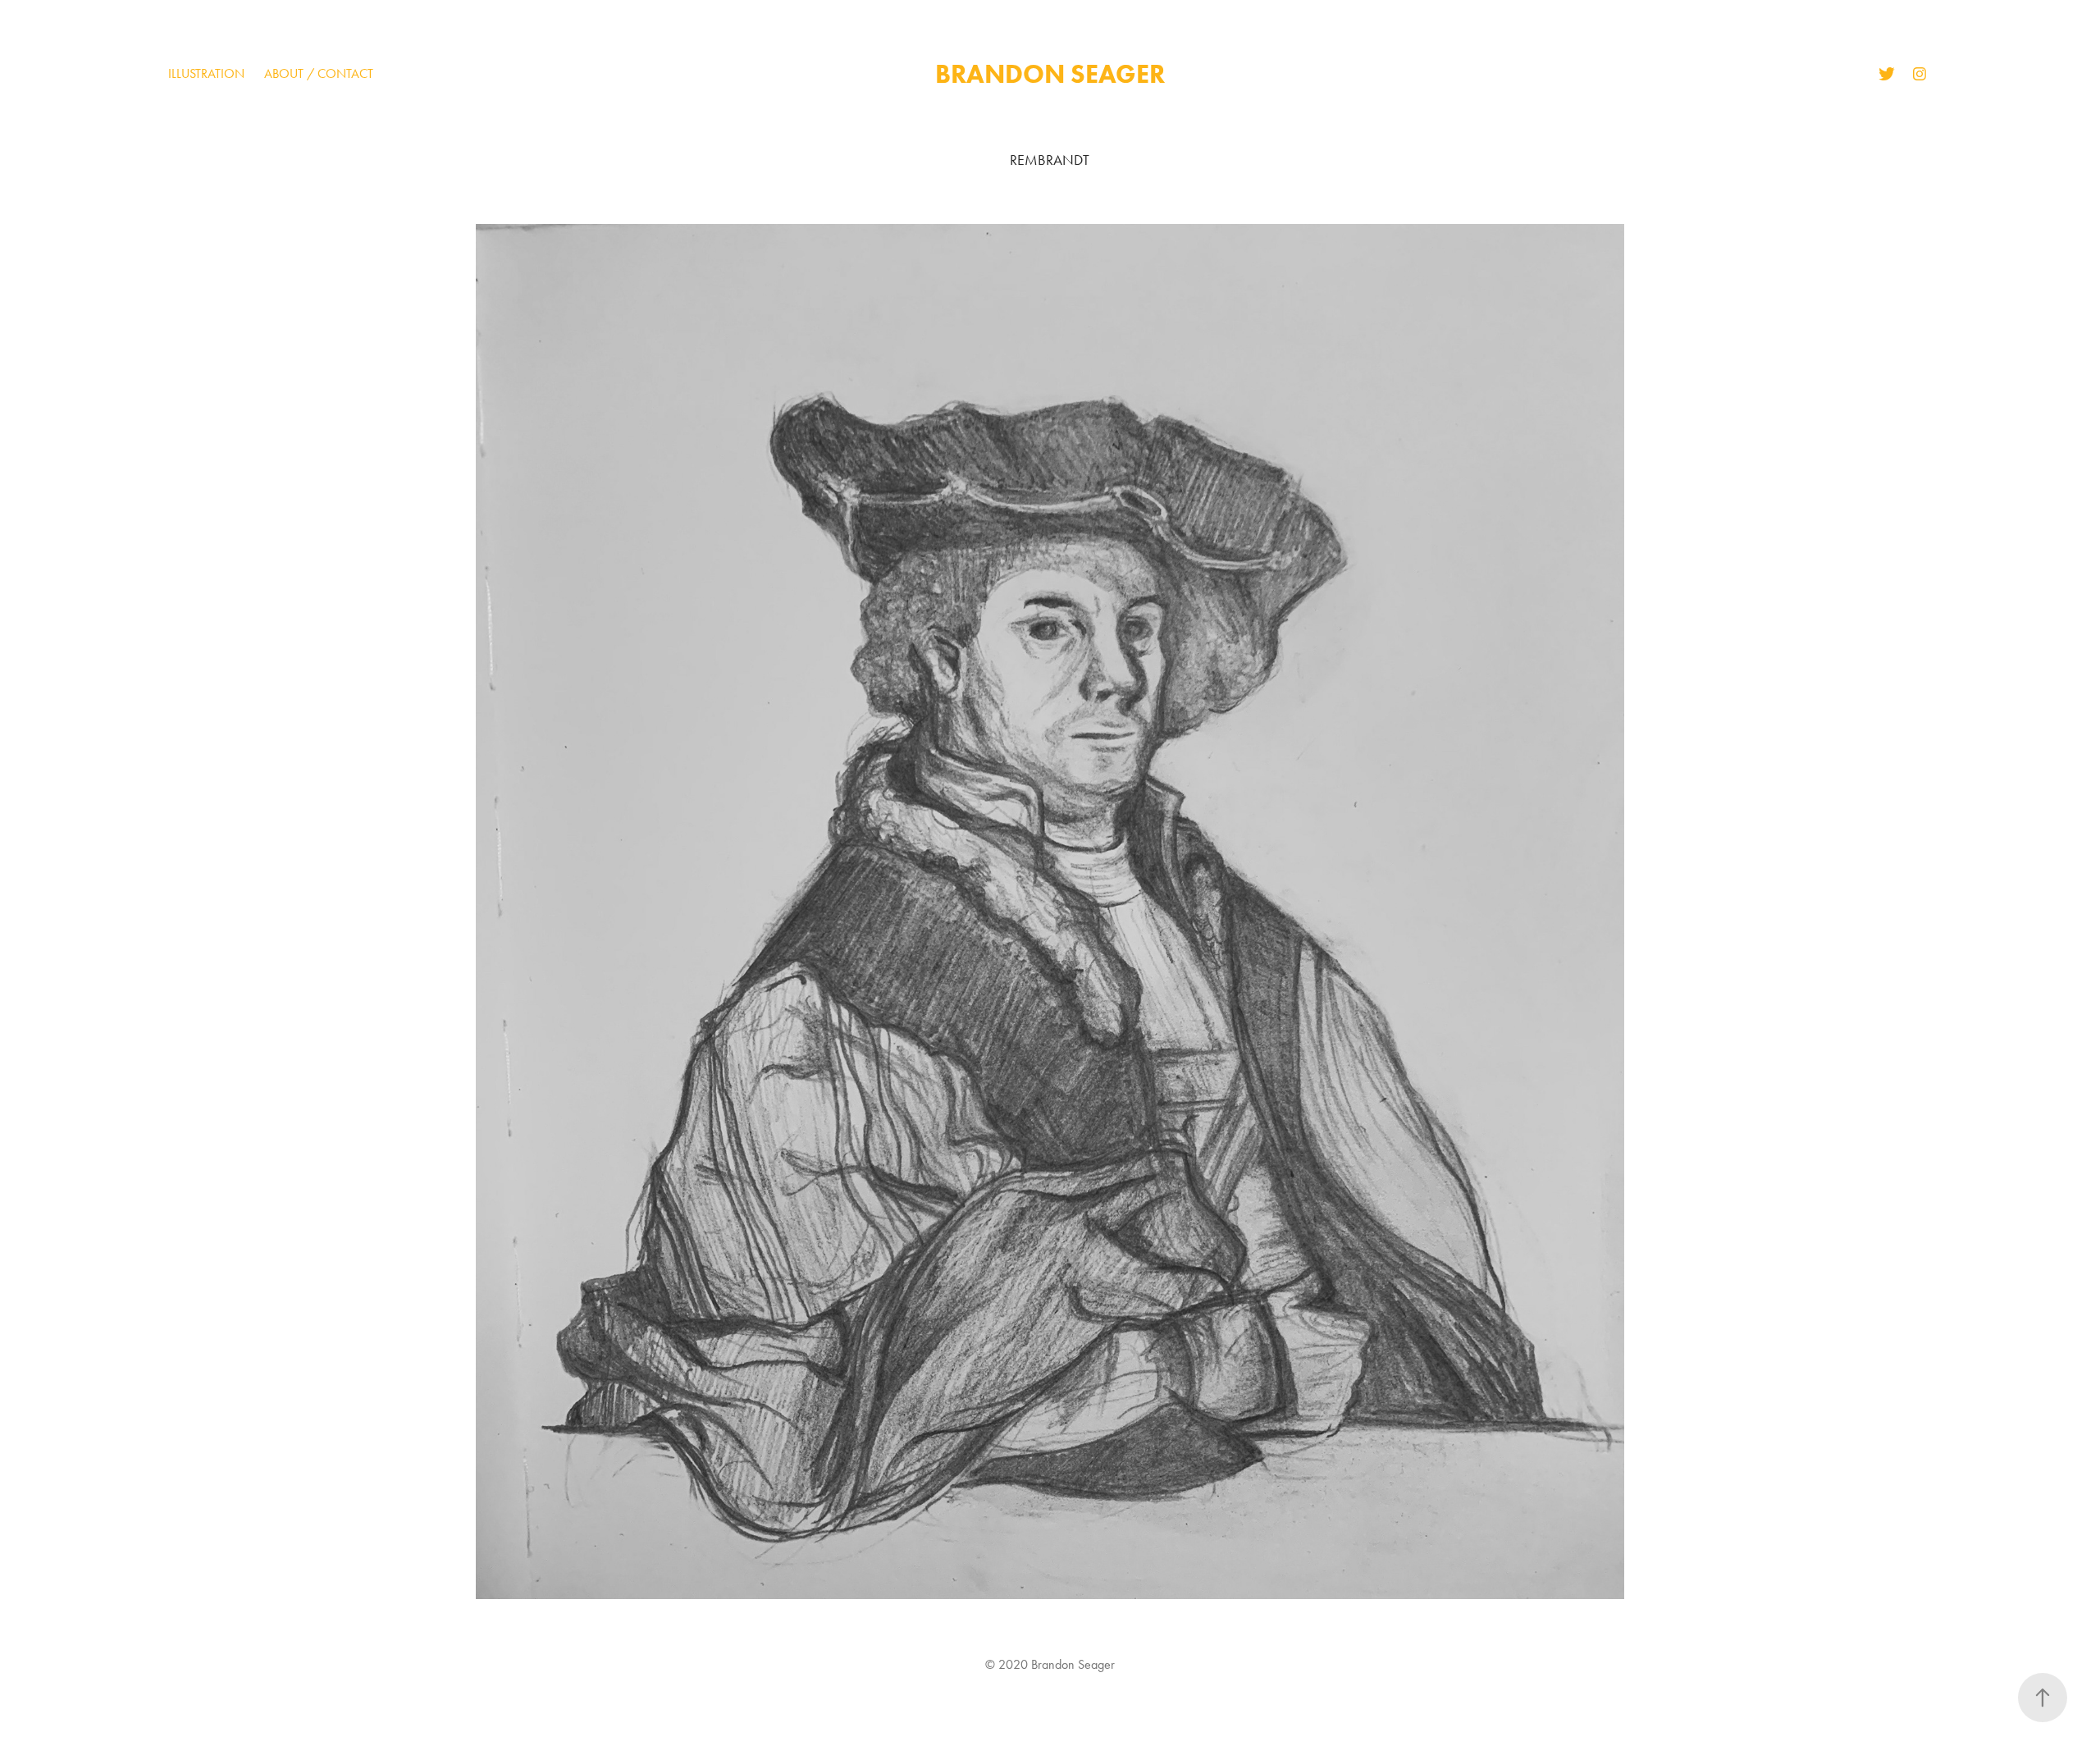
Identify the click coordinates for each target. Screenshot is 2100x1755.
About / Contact (319, 73)
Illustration (206, 73)
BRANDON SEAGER (1050, 73)
